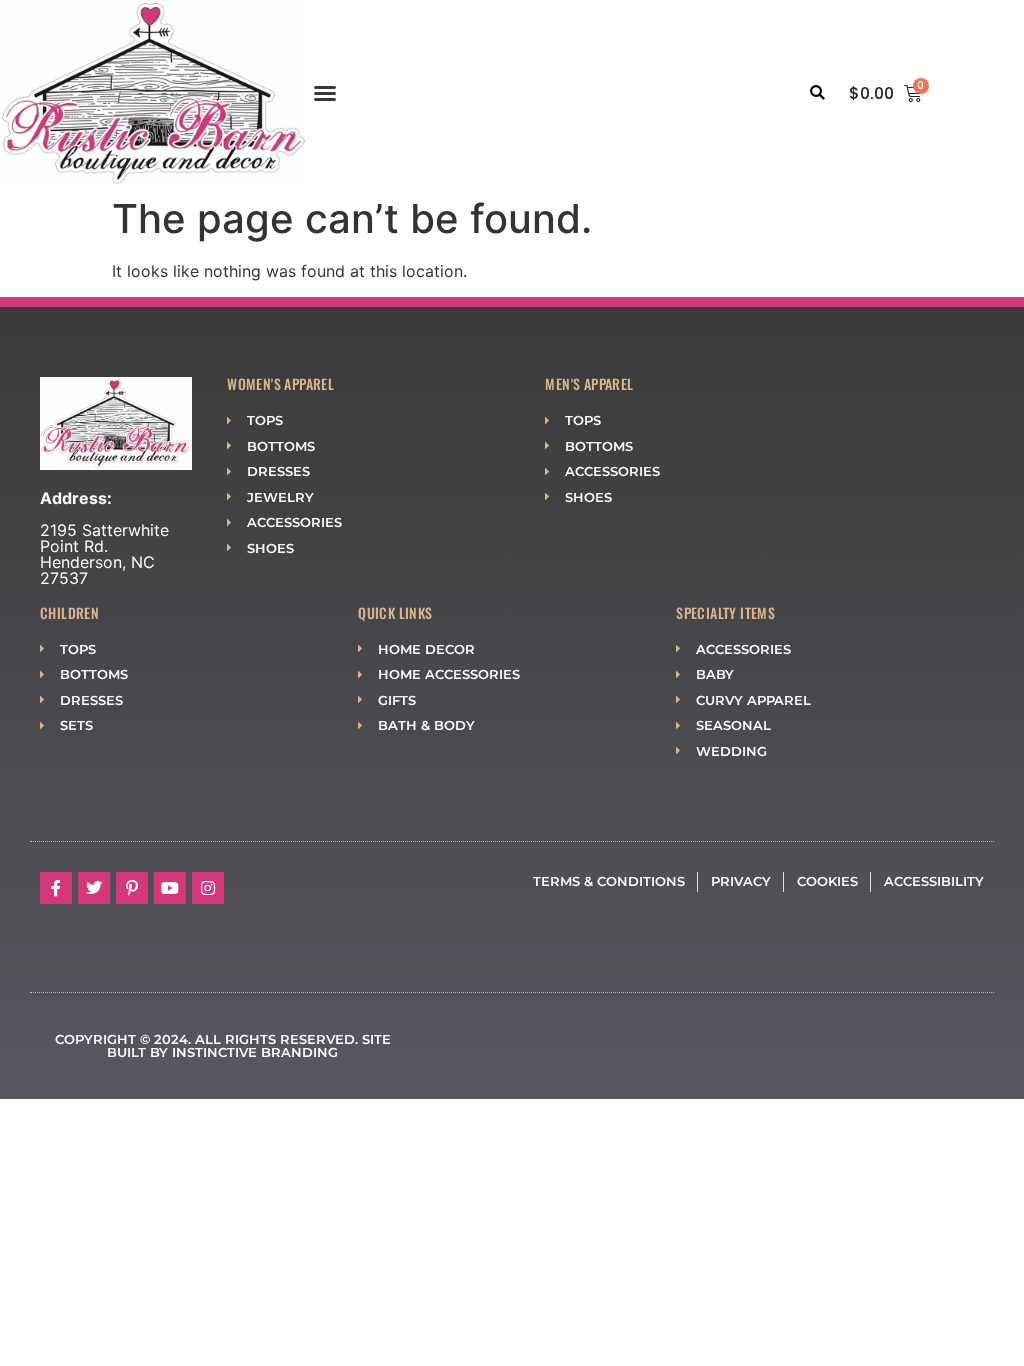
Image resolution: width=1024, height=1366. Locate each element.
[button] (325, 93)
